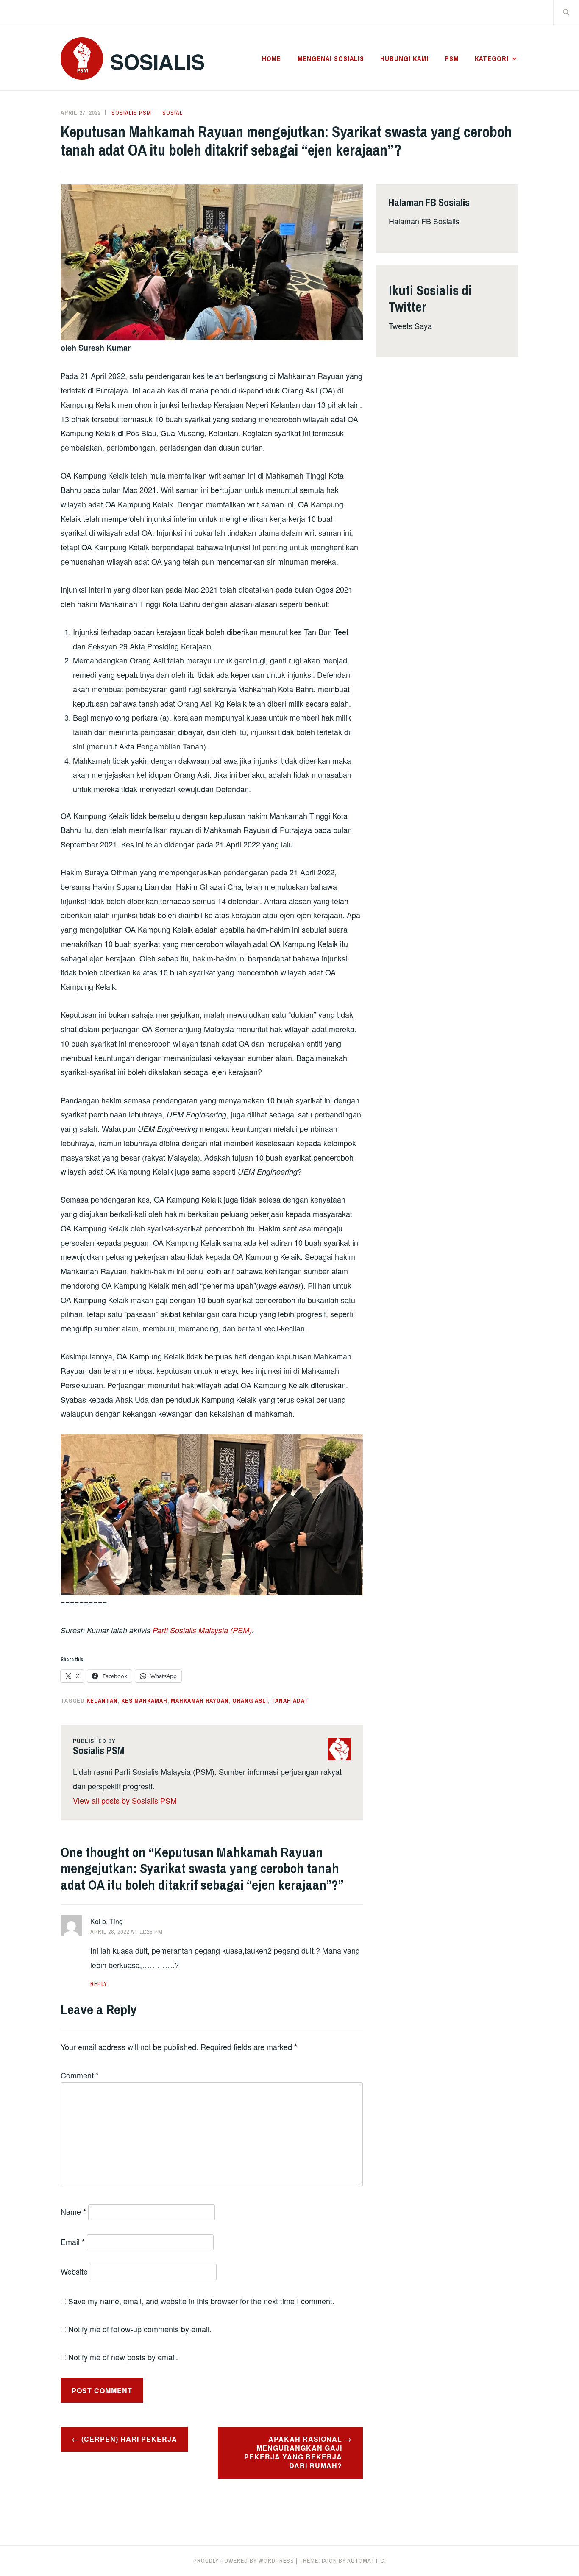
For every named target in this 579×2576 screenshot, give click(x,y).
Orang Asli (250, 1701)
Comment (80, 2075)
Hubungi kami (404, 58)
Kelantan (102, 1701)
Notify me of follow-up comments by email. (140, 2329)
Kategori (492, 58)
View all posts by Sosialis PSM (125, 1800)
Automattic (366, 2561)
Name (73, 2211)
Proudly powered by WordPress (244, 2561)
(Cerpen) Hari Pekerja (129, 2439)
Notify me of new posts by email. (123, 2357)
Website (74, 2271)
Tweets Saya (410, 326)
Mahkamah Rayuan (200, 1701)
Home (271, 58)
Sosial (173, 113)
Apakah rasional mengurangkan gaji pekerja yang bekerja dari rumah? (293, 2452)
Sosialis (157, 61)
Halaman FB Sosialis (424, 221)
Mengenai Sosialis (331, 58)
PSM (452, 58)
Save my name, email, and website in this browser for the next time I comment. (201, 2301)
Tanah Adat (290, 1701)
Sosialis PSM (131, 113)
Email (73, 2242)
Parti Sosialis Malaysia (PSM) (202, 1630)
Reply (99, 1984)
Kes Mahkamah (144, 1701)
